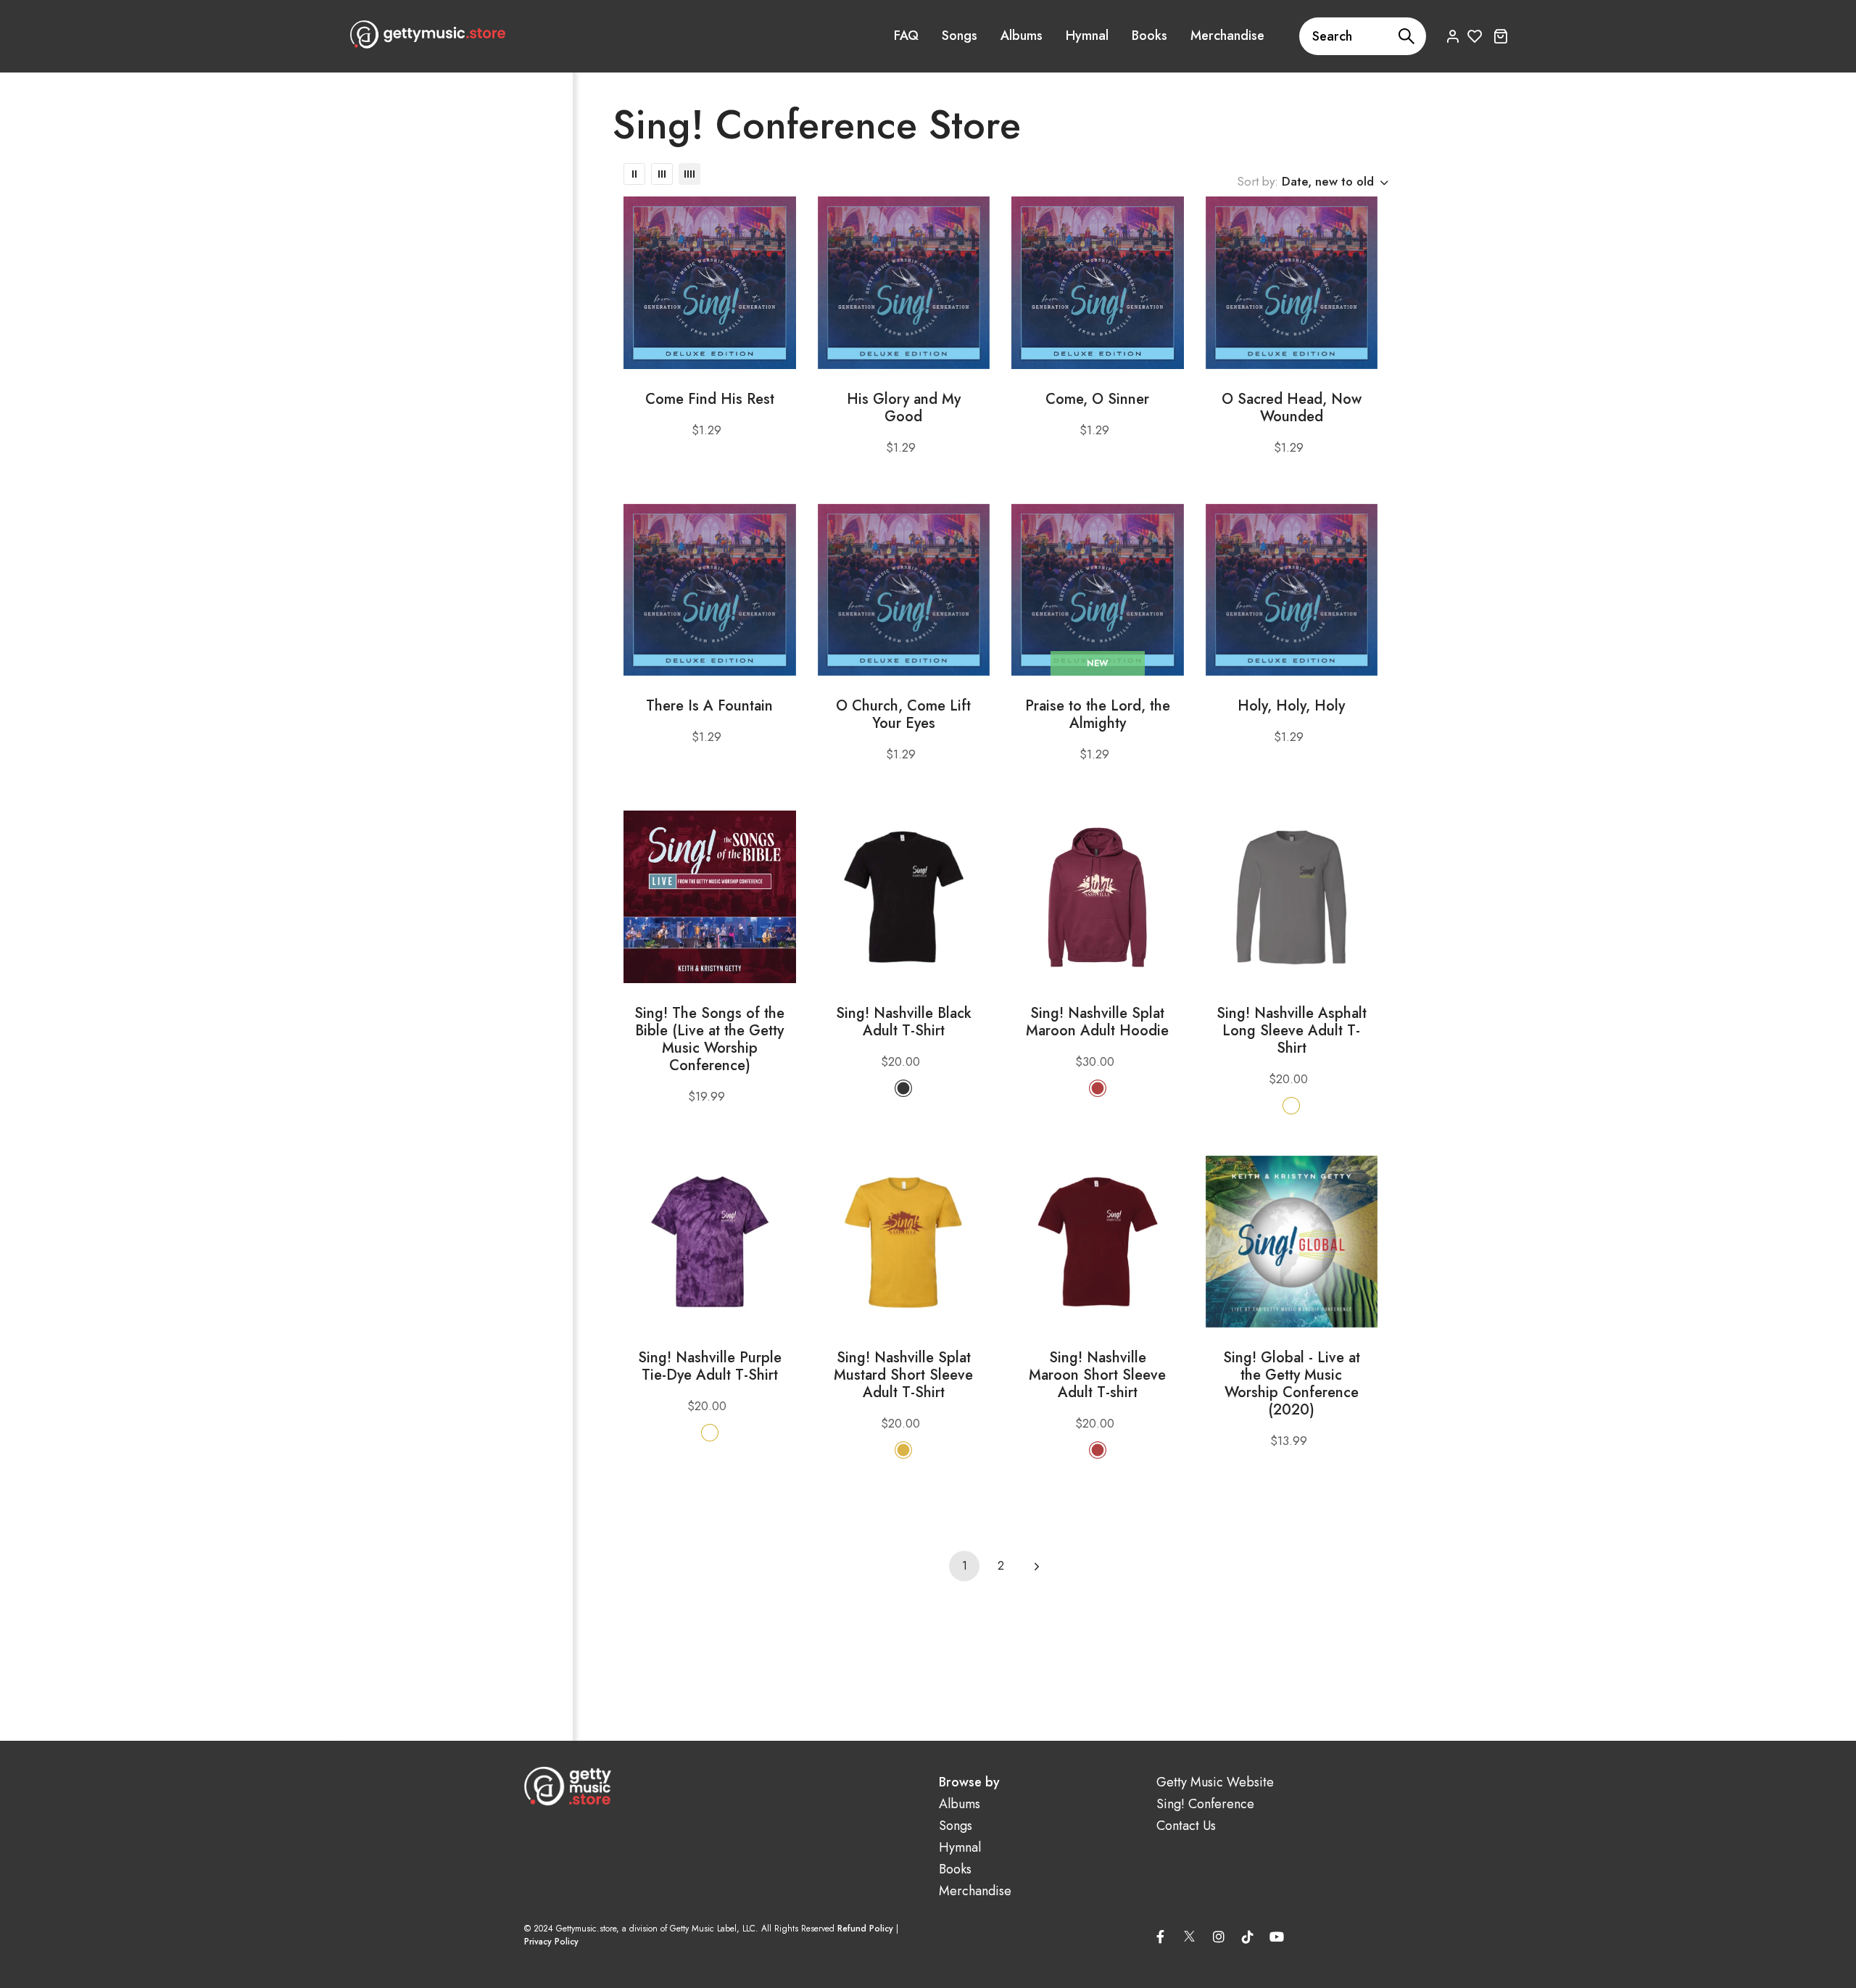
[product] (710, 283)
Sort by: (1258, 181)
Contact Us (1186, 1826)
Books (1149, 36)
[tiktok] (1248, 1937)
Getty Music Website (1215, 1782)
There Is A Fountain (709, 706)
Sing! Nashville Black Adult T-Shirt (904, 1022)
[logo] (428, 34)
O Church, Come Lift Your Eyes (903, 715)
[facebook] (1161, 1937)
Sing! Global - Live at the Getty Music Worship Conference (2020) (1292, 1384)
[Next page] (1037, 1566)
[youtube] (1277, 1937)
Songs (960, 36)
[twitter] (1190, 1934)
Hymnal (1087, 36)
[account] (1453, 36)
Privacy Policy (551, 1942)
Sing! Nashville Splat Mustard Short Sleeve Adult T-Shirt (903, 1375)
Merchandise (1227, 36)
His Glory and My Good (904, 408)
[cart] (1500, 36)
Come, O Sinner (1097, 399)
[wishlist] (1475, 36)
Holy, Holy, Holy (1291, 706)
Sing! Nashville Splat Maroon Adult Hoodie (1097, 1022)
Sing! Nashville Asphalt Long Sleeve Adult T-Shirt (1292, 1031)
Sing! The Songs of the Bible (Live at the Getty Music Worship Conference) (709, 1040)
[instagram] (1219, 1937)
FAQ (906, 36)
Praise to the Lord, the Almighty (1098, 715)
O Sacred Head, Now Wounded (1292, 408)
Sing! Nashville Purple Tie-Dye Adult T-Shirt (710, 1367)
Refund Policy (865, 1929)
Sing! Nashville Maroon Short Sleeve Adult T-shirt (1097, 1375)
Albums (1022, 36)
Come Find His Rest (710, 399)
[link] (634, 174)
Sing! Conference (1205, 1804)
